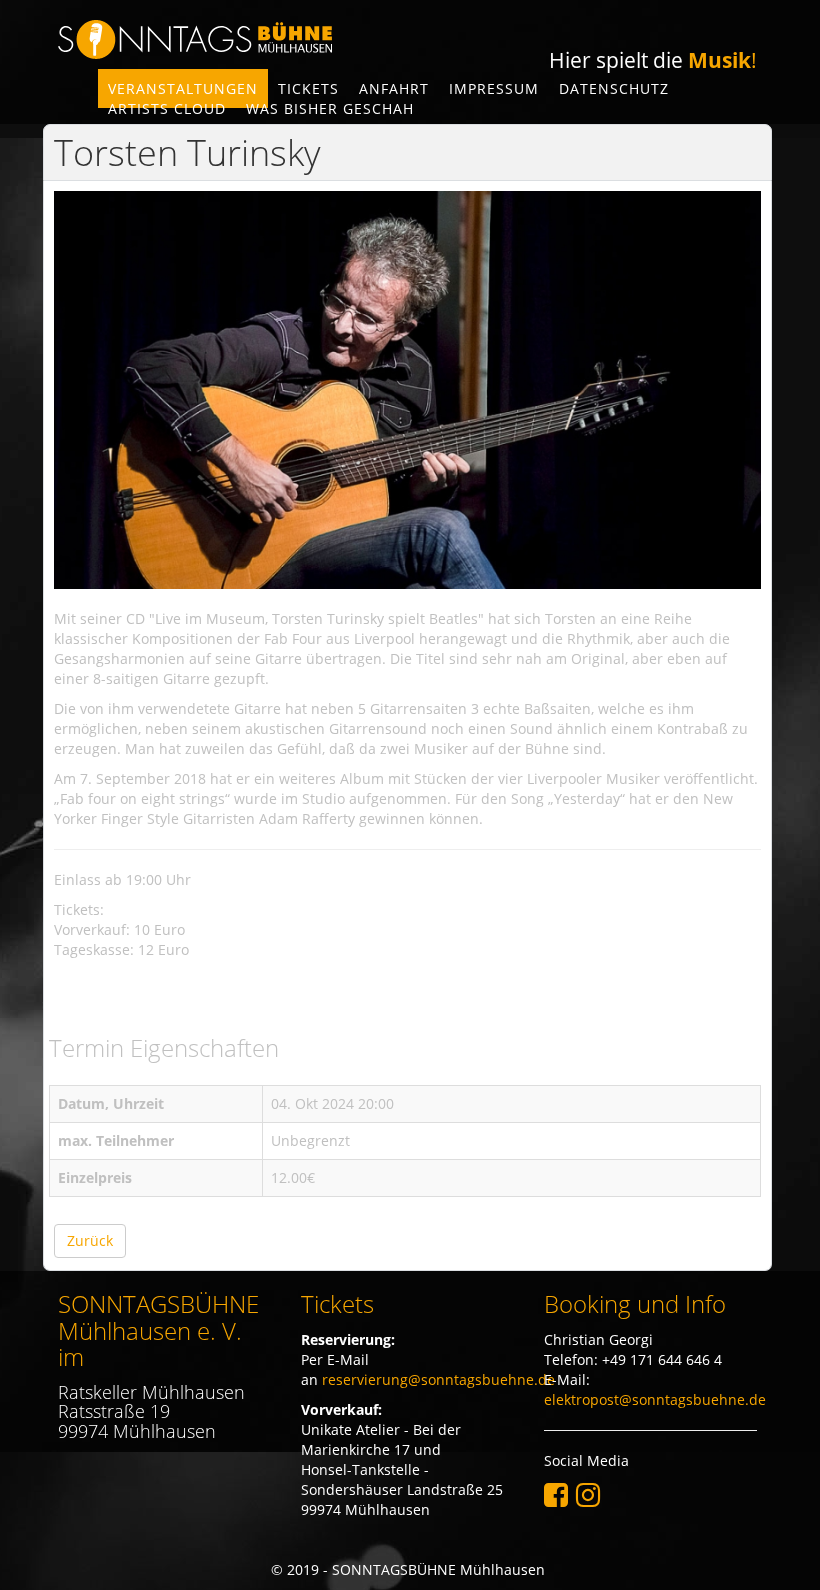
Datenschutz (614, 88)
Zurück (90, 1240)
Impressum (494, 88)
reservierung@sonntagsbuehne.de (438, 1379)
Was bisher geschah (330, 108)
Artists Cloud (167, 108)
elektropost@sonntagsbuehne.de (655, 1399)
